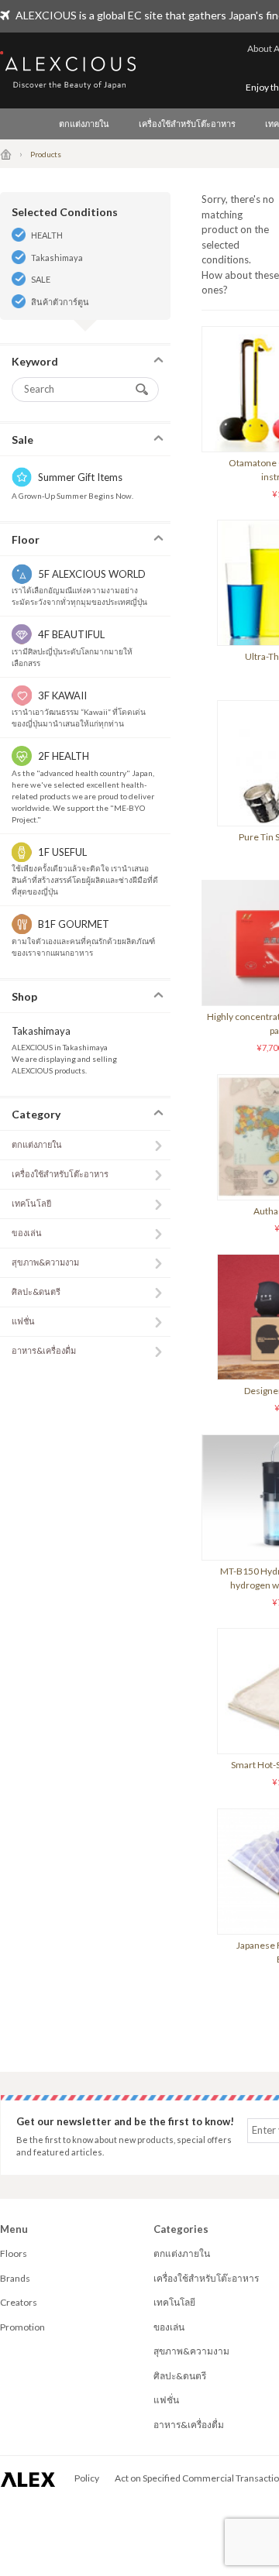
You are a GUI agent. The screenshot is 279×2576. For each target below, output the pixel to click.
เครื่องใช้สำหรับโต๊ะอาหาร (187, 124)
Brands (15, 2278)
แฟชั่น (23, 1321)
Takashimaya (57, 258)
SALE (41, 279)
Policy (87, 2478)
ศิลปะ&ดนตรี (36, 1291)
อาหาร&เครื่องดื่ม (44, 1350)
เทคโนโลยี (31, 1203)
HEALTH (47, 235)
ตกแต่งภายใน (84, 124)
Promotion (22, 2327)
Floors (14, 2253)
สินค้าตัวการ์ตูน (60, 302)
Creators (19, 2302)
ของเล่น (27, 1233)
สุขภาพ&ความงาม (45, 1262)
